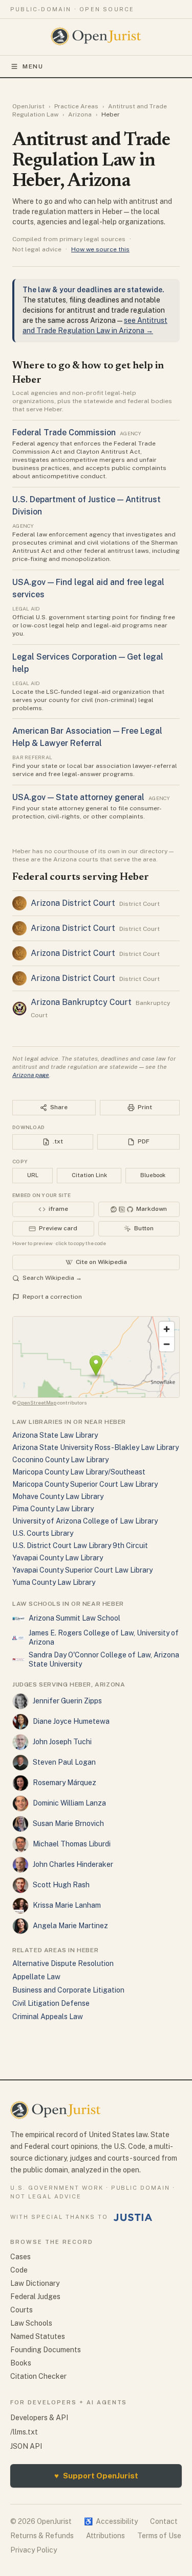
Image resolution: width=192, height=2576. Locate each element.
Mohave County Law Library (58, 1496)
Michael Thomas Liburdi (72, 1844)
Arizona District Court (73, 903)
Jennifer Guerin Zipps (67, 1701)
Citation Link (89, 1175)
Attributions (105, 2536)
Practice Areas (76, 106)
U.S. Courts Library (43, 1533)
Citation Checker (38, 2376)
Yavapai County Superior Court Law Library (82, 1570)
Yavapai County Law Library (58, 1558)
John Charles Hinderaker (73, 1864)
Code (19, 2270)
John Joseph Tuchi (62, 1742)
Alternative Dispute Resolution (63, 1963)
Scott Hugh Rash (61, 1885)
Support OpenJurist (96, 2476)
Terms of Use (159, 2536)
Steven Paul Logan (64, 1762)
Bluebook (153, 1175)
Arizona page (31, 1075)
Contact (164, 2521)
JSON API (26, 2446)
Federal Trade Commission (64, 432)
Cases (20, 2257)
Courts (22, 2310)
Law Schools (31, 2323)
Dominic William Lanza (69, 1803)
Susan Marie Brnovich (68, 1823)
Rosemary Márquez (65, 1783)
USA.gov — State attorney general (78, 797)
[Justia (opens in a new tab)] (133, 2217)
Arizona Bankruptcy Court (81, 1002)
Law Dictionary (35, 2283)
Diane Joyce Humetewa (71, 1721)
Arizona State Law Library (55, 1435)
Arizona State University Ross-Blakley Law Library (95, 1447)
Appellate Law (36, 1977)
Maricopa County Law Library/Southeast (79, 1472)
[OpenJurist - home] (96, 36)
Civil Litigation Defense (51, 2003)
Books (21, 2363)
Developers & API (39, 2418)
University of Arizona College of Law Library (85, 1521)
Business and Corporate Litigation (68, 1990)
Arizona (80, 114)
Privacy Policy (34, 2550)
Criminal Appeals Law (48, 2017)
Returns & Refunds (42, 2536)
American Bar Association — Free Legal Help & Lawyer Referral (87, 737)
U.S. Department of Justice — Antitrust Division (87, 506)
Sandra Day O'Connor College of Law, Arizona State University (104, 1659)
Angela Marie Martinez (70, 1926)
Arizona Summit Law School (74, 1618)
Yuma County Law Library (54, 1582)
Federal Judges (35, 2297)
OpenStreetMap (37, 1402)
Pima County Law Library (53, 1509)
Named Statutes (38, 2336)
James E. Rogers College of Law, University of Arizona (104, 1637)
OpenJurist (28, 106)
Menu (33, 66)
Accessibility (111, 2521)
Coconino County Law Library (60, 1460)
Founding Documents (46, 2350)
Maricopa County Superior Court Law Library (85, 1484)
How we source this (100, 249)
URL (33, 1175)
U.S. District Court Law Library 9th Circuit (80, 1545)
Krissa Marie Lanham (67, 1905)
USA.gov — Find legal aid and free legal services (88, 588)
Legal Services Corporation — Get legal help (88, 663)
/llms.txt (24, 2432)
